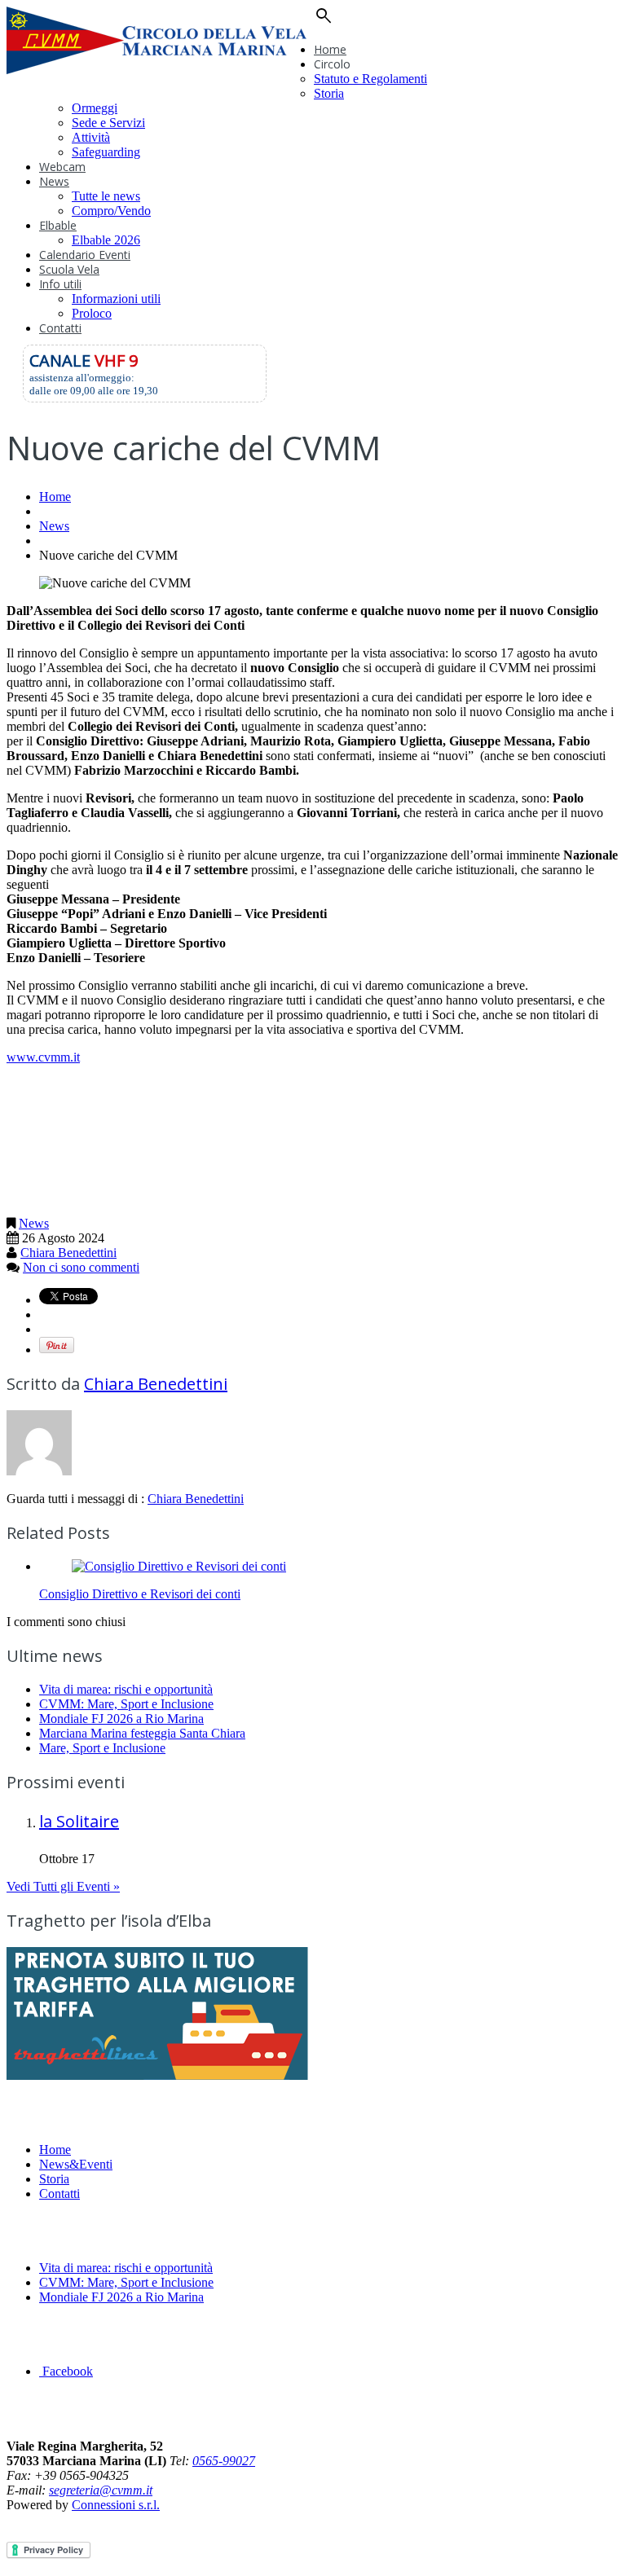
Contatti (60, 328)
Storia (329, 93)
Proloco (92, 313)
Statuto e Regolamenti (370, 79)
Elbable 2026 (106, 240)
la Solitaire (79, 1821)
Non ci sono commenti (81, 1267)
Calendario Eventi (85, 255)
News (54, 181)
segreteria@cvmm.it (101, 2490)
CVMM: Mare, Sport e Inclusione (126, 1704)
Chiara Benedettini (68, 1253)
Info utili (60, 284)
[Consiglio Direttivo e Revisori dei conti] (179, 1566)
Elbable (58, 225)
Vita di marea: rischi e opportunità (126, 1689)
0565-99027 (224, 2461)
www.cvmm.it (43, 1057)
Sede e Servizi (108, 123)
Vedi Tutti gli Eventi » (63, 1886)
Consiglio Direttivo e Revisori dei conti (140, 1594)
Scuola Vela (69, 269)
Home (330, 49)
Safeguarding (106, 152)
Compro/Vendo (111, 211)
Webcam (62, 167)
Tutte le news (106, 196)
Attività (91, 137)
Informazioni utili (116, 299)
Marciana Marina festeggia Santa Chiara (142, 1733)
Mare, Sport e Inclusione (102, 1748)
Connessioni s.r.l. (116, 2505)
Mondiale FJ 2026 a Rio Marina (121, 1719)
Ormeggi (95, 108)
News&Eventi (76, 2164)
